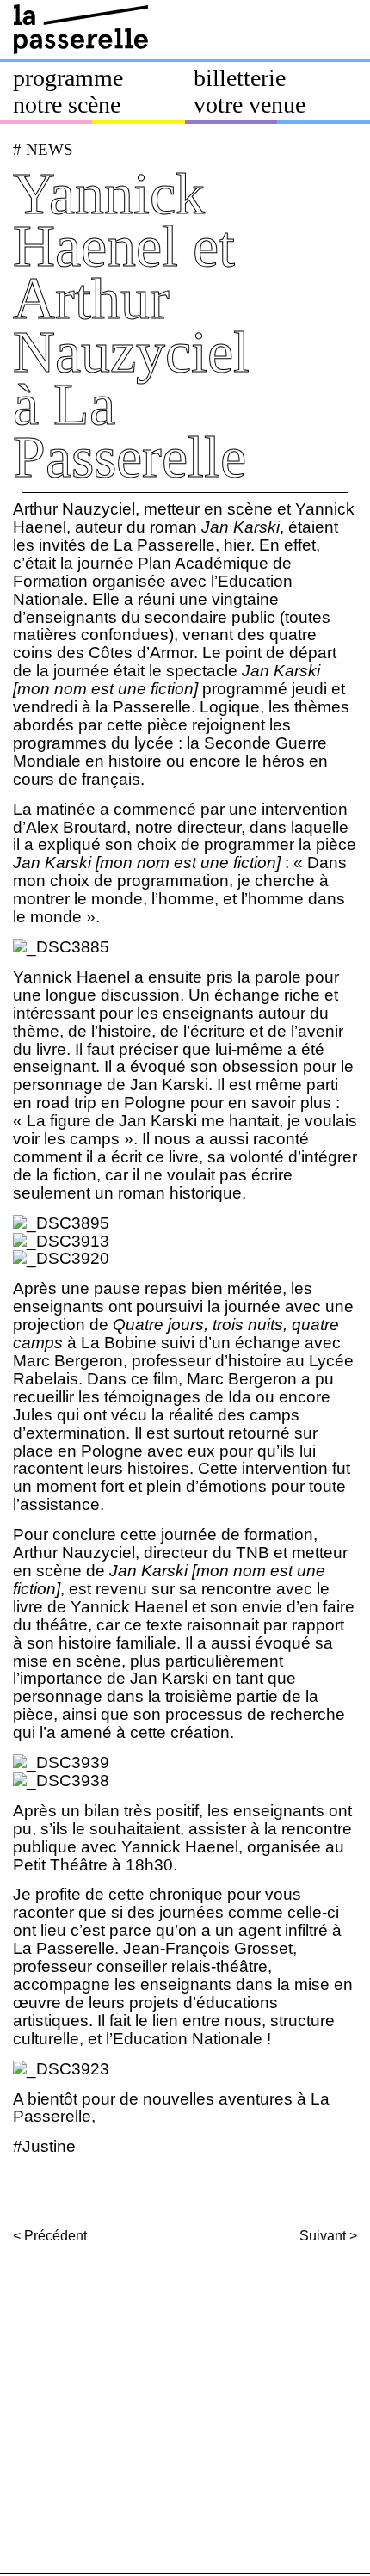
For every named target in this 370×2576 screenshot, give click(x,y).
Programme (68, 78)
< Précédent (50, 2236)
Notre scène (67, 105)
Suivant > (328, 2236)
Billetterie (240, 78)
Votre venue (250, 105)
